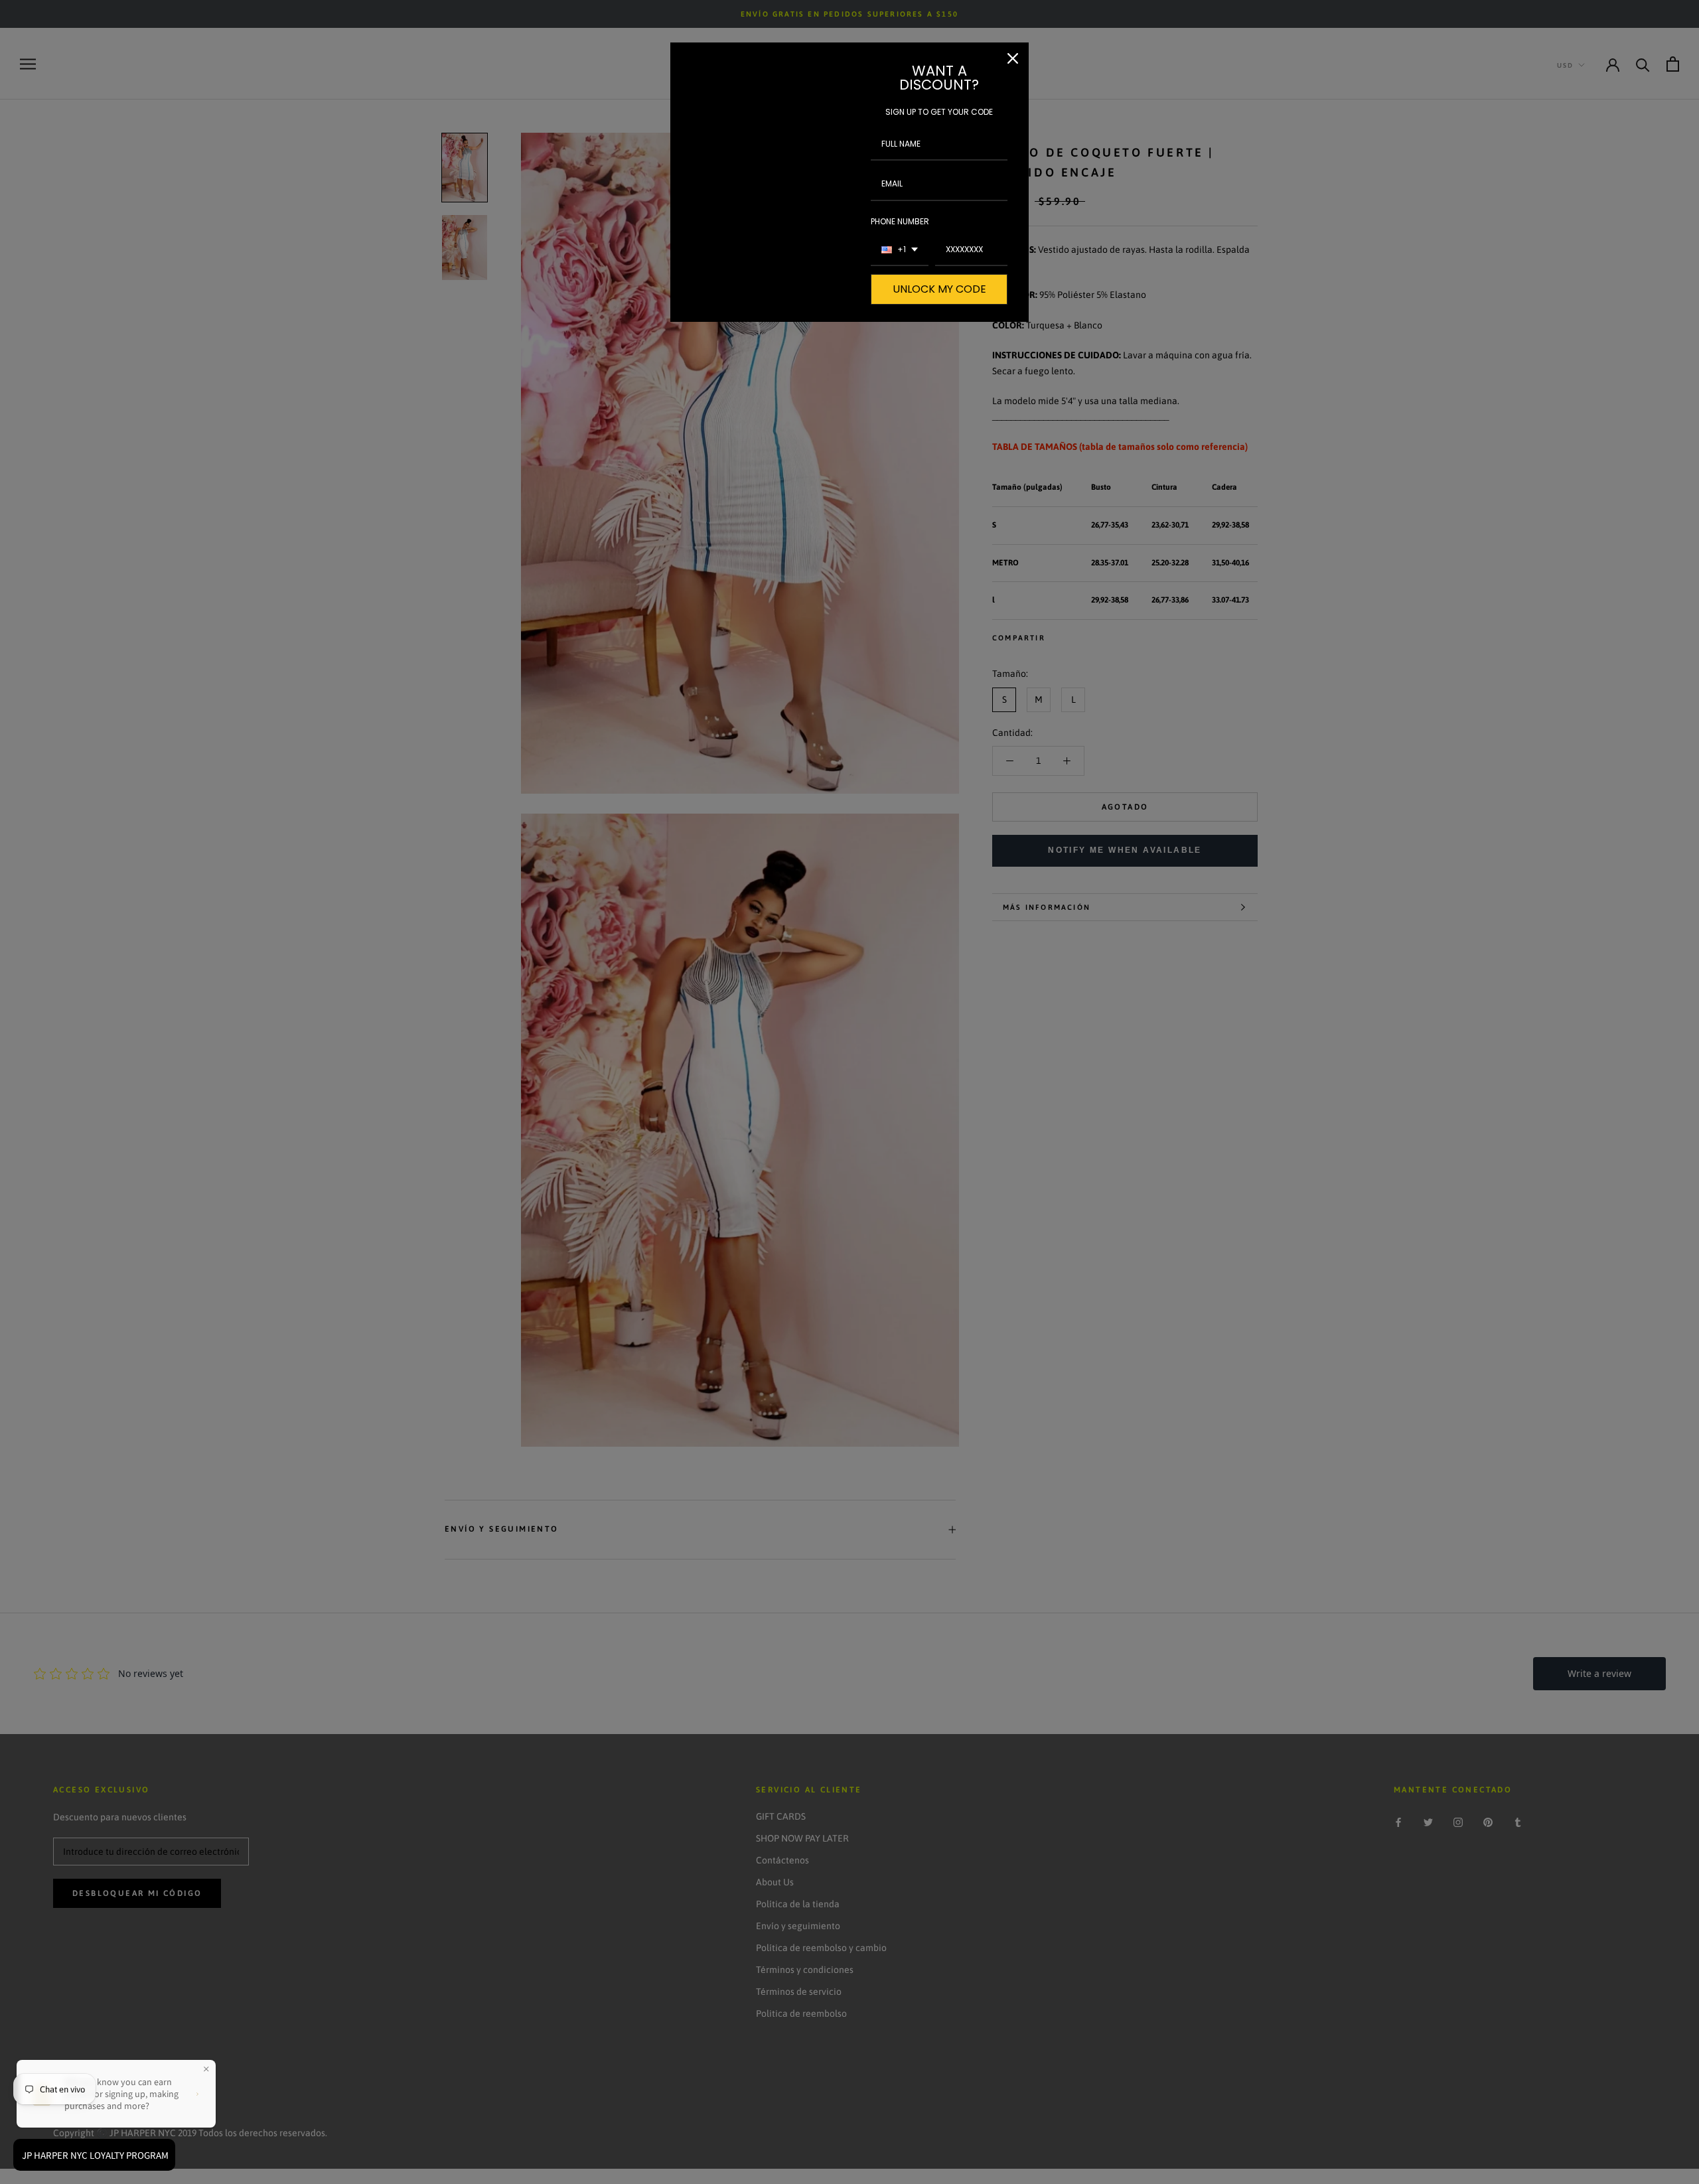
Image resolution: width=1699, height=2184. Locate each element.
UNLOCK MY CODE (939, 289)
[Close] (1013, 58)
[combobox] (900, 250)
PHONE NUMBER (900, 221)
